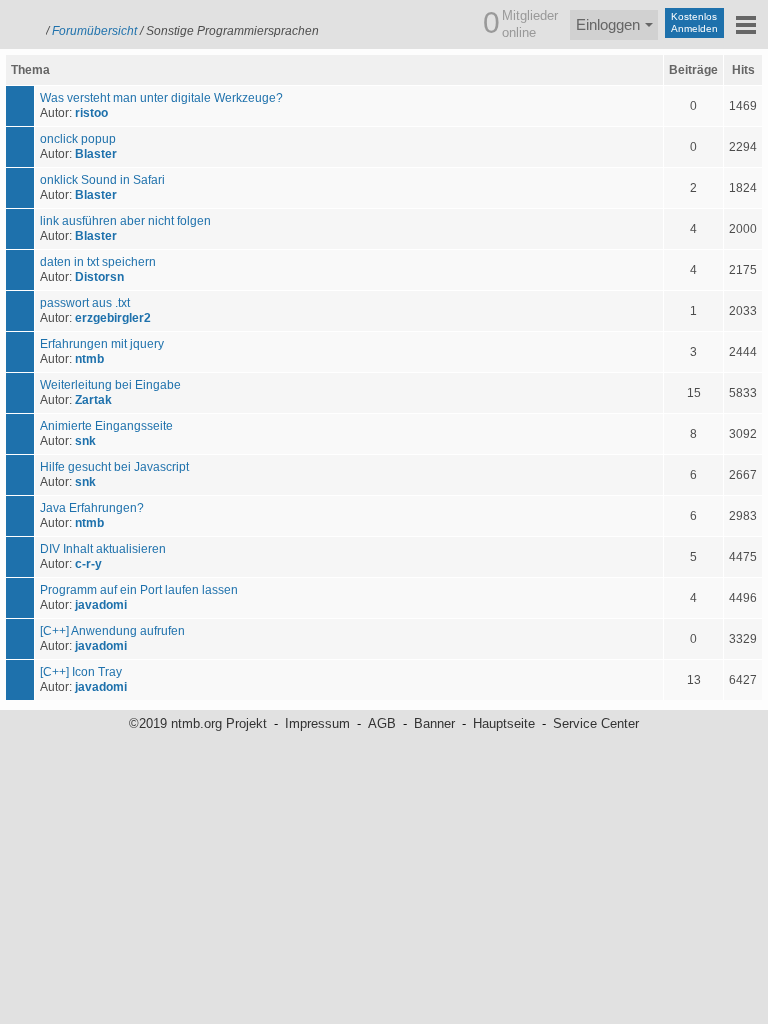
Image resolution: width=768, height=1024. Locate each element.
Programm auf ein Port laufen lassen (139, 590)
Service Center (596, 723)
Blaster (96, 154)
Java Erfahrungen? (92, 508)
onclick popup (78, 139)
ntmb (89, 359)
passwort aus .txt (85, 303)
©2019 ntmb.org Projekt (198, 723)
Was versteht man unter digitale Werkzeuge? (161, 98)
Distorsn (99, 277)
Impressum (317, 723)
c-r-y (88, 564)
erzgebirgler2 (113, 318)
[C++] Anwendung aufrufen (112, 631)
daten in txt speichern (98, 262)
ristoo (91, 113)
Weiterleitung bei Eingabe (110, 385)
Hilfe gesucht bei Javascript (114, 467)
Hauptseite (504, 723)
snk (85, 441)
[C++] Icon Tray (81, 672)
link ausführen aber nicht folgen (125, 221)
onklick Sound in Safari (102, 180)
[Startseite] (20, 22)
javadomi (101, 605)
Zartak (93, 400)
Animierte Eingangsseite (106, 426)
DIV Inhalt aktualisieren (103, 549)
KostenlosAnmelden (694, 22)
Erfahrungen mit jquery (102, 344)
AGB (382, 723)
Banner (434, 723)
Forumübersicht (94, 31)
